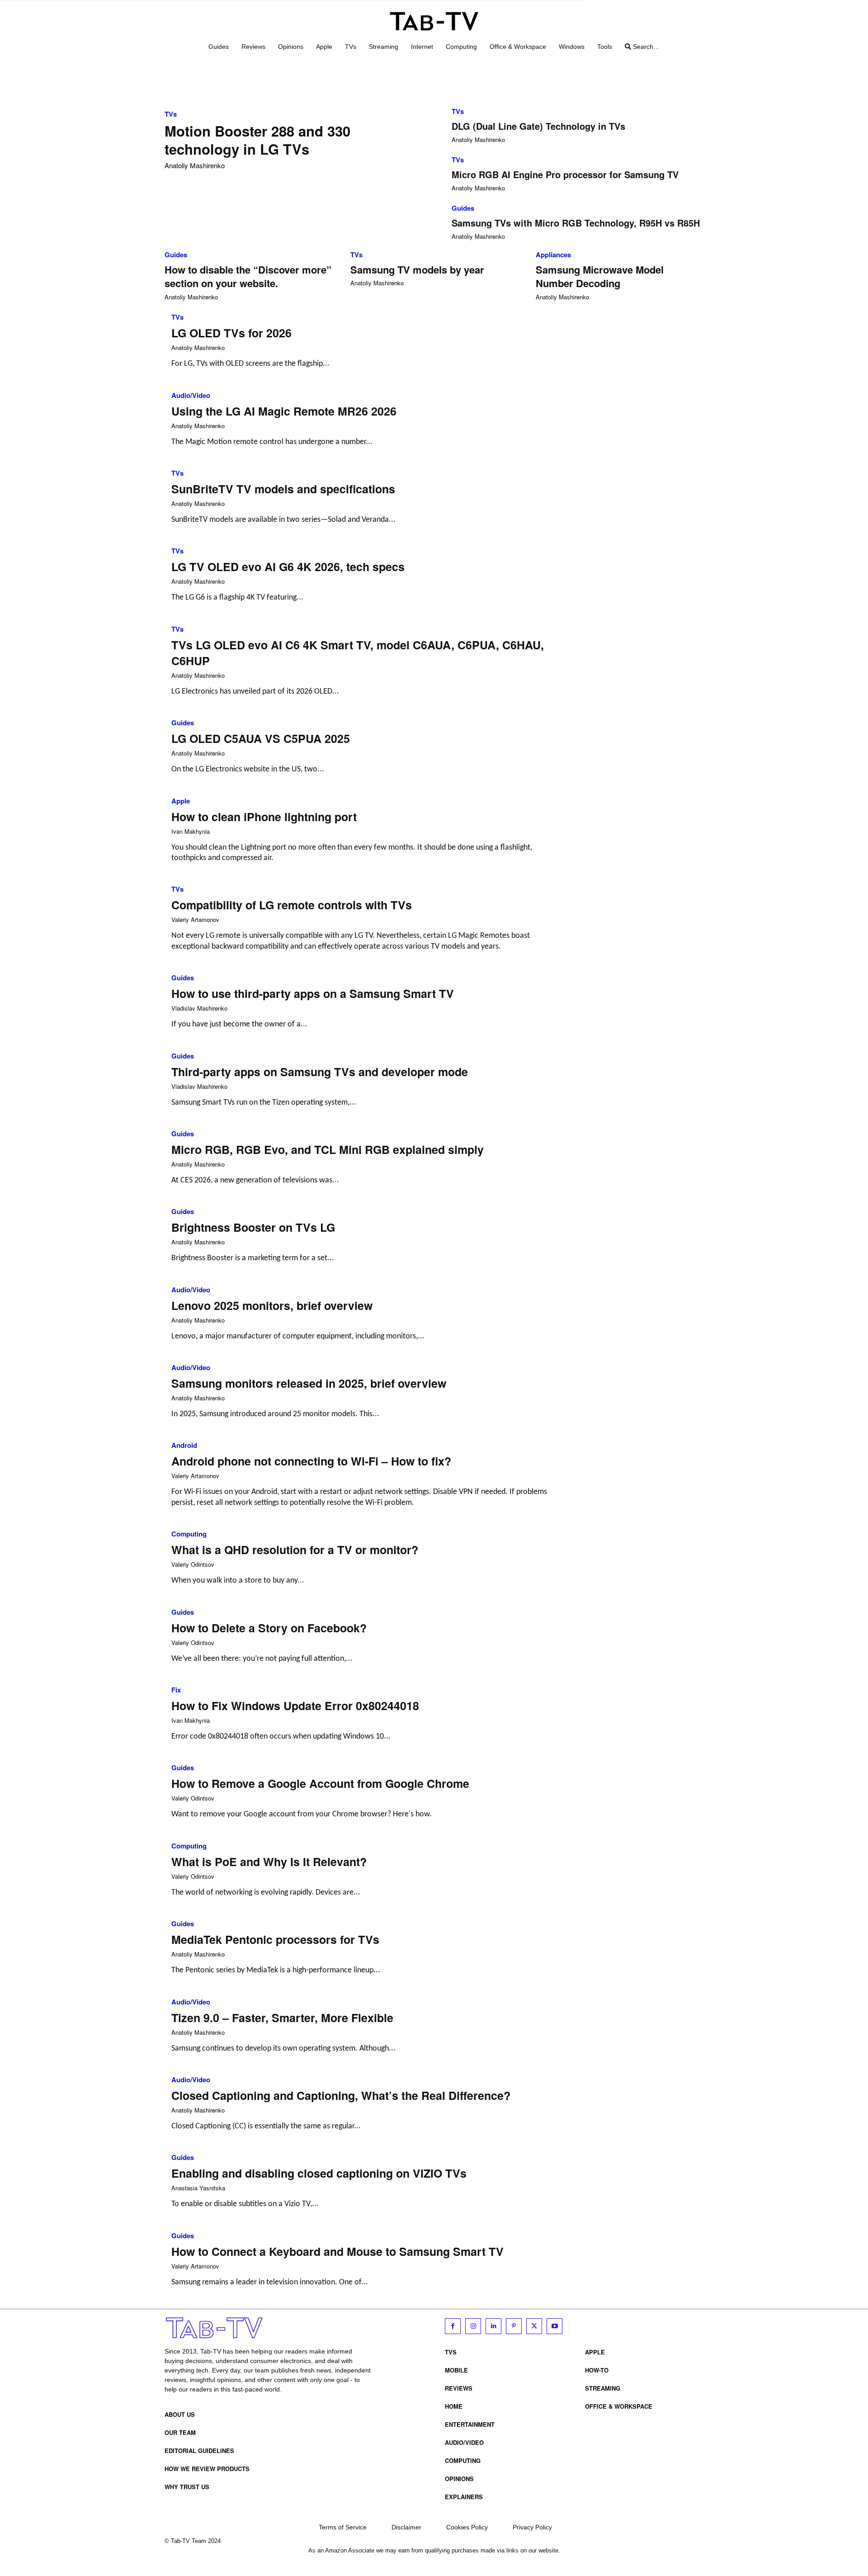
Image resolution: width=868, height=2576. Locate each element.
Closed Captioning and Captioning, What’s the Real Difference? (341, 2095)
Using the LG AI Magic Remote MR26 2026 (284, 411)
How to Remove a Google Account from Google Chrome (320, 1783)
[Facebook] (453, 2326)
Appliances (553, 255)
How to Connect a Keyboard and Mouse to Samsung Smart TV (337, 2251)
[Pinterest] (514, 2326)
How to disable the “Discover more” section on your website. (248, 277)
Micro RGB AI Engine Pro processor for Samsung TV (565, 174)
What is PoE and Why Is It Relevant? (269, 1862)
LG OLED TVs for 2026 (231, 333)
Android (184, 1445)
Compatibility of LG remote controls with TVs (292, 905)
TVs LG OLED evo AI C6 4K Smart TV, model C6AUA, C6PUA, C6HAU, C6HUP (358, 653)
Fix (176, 1690)
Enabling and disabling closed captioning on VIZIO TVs (319, 2173)
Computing (189, 1534)
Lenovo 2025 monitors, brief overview (272, 1305)
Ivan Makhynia (191, 831)
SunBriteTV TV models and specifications (283, 489)
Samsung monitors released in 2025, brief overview (309, 1383)
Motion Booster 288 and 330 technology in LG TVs (257, 140)
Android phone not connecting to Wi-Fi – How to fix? (311, 1461)
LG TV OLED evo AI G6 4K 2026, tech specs (288, 567)
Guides (463, 208)
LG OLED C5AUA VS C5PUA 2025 (261, 738)
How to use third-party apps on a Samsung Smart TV (313, 993)
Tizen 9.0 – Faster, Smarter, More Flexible (282, 2018)
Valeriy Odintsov (193, 1564)
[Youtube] (554, 2326)
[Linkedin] (493, 2326)
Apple (181, 801)
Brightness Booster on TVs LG (253, 1227)
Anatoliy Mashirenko (195, 165)
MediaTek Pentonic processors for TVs (275, 1939)
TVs (171, 114)
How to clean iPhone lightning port (264, 817)
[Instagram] (473, 2326)
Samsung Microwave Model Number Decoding (600, 277)
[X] (534, 2326)
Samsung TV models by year (417, 269)
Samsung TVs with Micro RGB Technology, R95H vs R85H (576, 223)
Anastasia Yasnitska (198, 2188)
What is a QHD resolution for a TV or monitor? (295, 1550)
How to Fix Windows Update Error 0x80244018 (295, 1706)
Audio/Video (191, 395)
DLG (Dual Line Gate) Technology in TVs (538, 126)
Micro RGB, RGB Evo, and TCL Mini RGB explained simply (328, 1149)
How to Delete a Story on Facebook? (269, 1628)
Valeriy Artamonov (195, 919)
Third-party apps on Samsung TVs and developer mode (320, 1072)
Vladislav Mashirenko (199, 1008)
